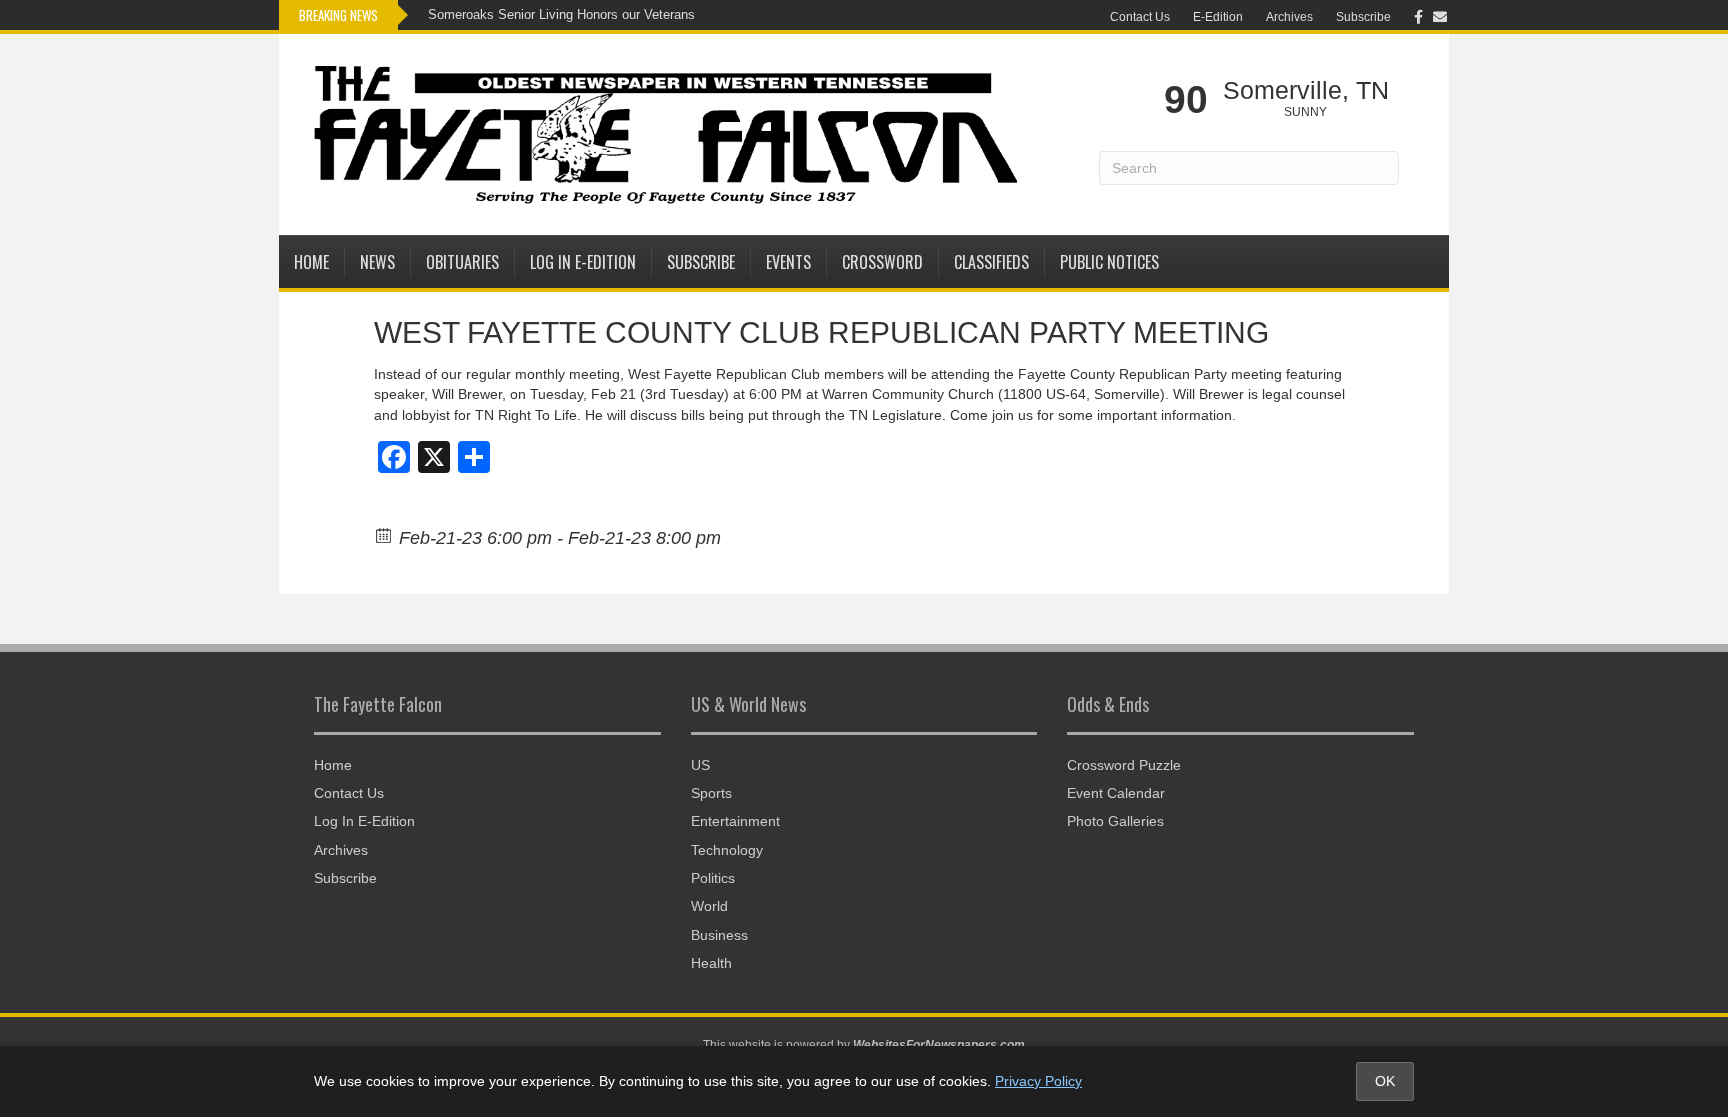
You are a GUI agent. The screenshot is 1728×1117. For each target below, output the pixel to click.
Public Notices (1109, 262)
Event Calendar (1116, 793)
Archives (1289, 17)
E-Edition (1218, 17)
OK (1385, 1081)
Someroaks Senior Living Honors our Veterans (561, 14)
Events (788, 262)
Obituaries (462, 262)
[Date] (384, 534)
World (709, 906)
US (700, 765)
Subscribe (1363, 17)
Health (711, 963)
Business (719, 935)
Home (311, 262)
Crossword (882, 262)
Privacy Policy (1038, 1081)
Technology (727, 850)
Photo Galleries (1115, 821)
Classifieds (991, 262)
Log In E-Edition (583, 262)
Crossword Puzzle (1124, 765)
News (377, 262)
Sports (711, 793)
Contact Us (1140, 17)
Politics (713, 878)
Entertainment (735, 821)
